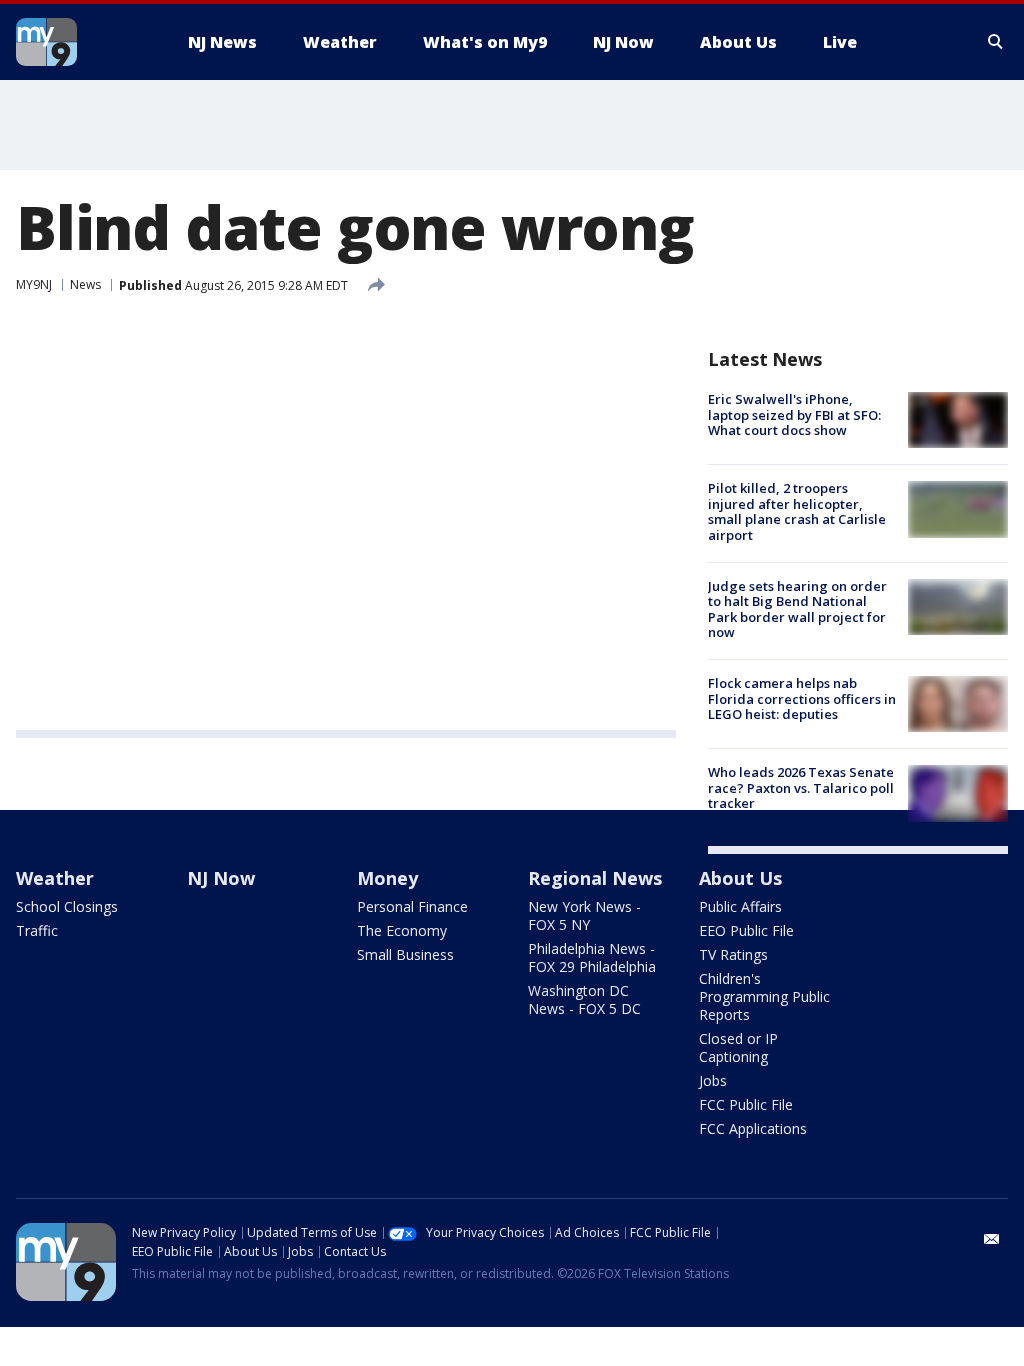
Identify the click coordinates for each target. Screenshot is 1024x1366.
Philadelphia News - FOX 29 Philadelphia (592, 957)
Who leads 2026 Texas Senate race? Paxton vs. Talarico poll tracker (801, 787)
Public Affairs (740, 906)
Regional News (595, 878)
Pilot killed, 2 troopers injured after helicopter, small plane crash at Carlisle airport (797, 511)
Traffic (37, 930)
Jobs (713, 1080)
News (85, 284)
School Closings (67, 906)
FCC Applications (753, 1128)
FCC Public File (746, 1104)
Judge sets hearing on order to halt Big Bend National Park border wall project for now (797, 609)
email (992, 1239)
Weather (55, 878)
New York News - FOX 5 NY (584, 915)
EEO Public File (746, 930)
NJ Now (221, 878)
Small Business (405, 954)
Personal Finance (412, 906)
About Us (740, 878)
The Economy (402, 930)
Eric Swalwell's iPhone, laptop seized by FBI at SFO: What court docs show (794, 414)
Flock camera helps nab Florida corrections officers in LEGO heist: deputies (802, 698)
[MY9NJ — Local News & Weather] (82, 42)
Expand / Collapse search (996, 42)
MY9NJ (34, 284)
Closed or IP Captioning (738, 1047)
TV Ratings (733, 954)
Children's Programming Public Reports (764, 996)
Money (387, 878)
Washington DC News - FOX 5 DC (584, 999)
